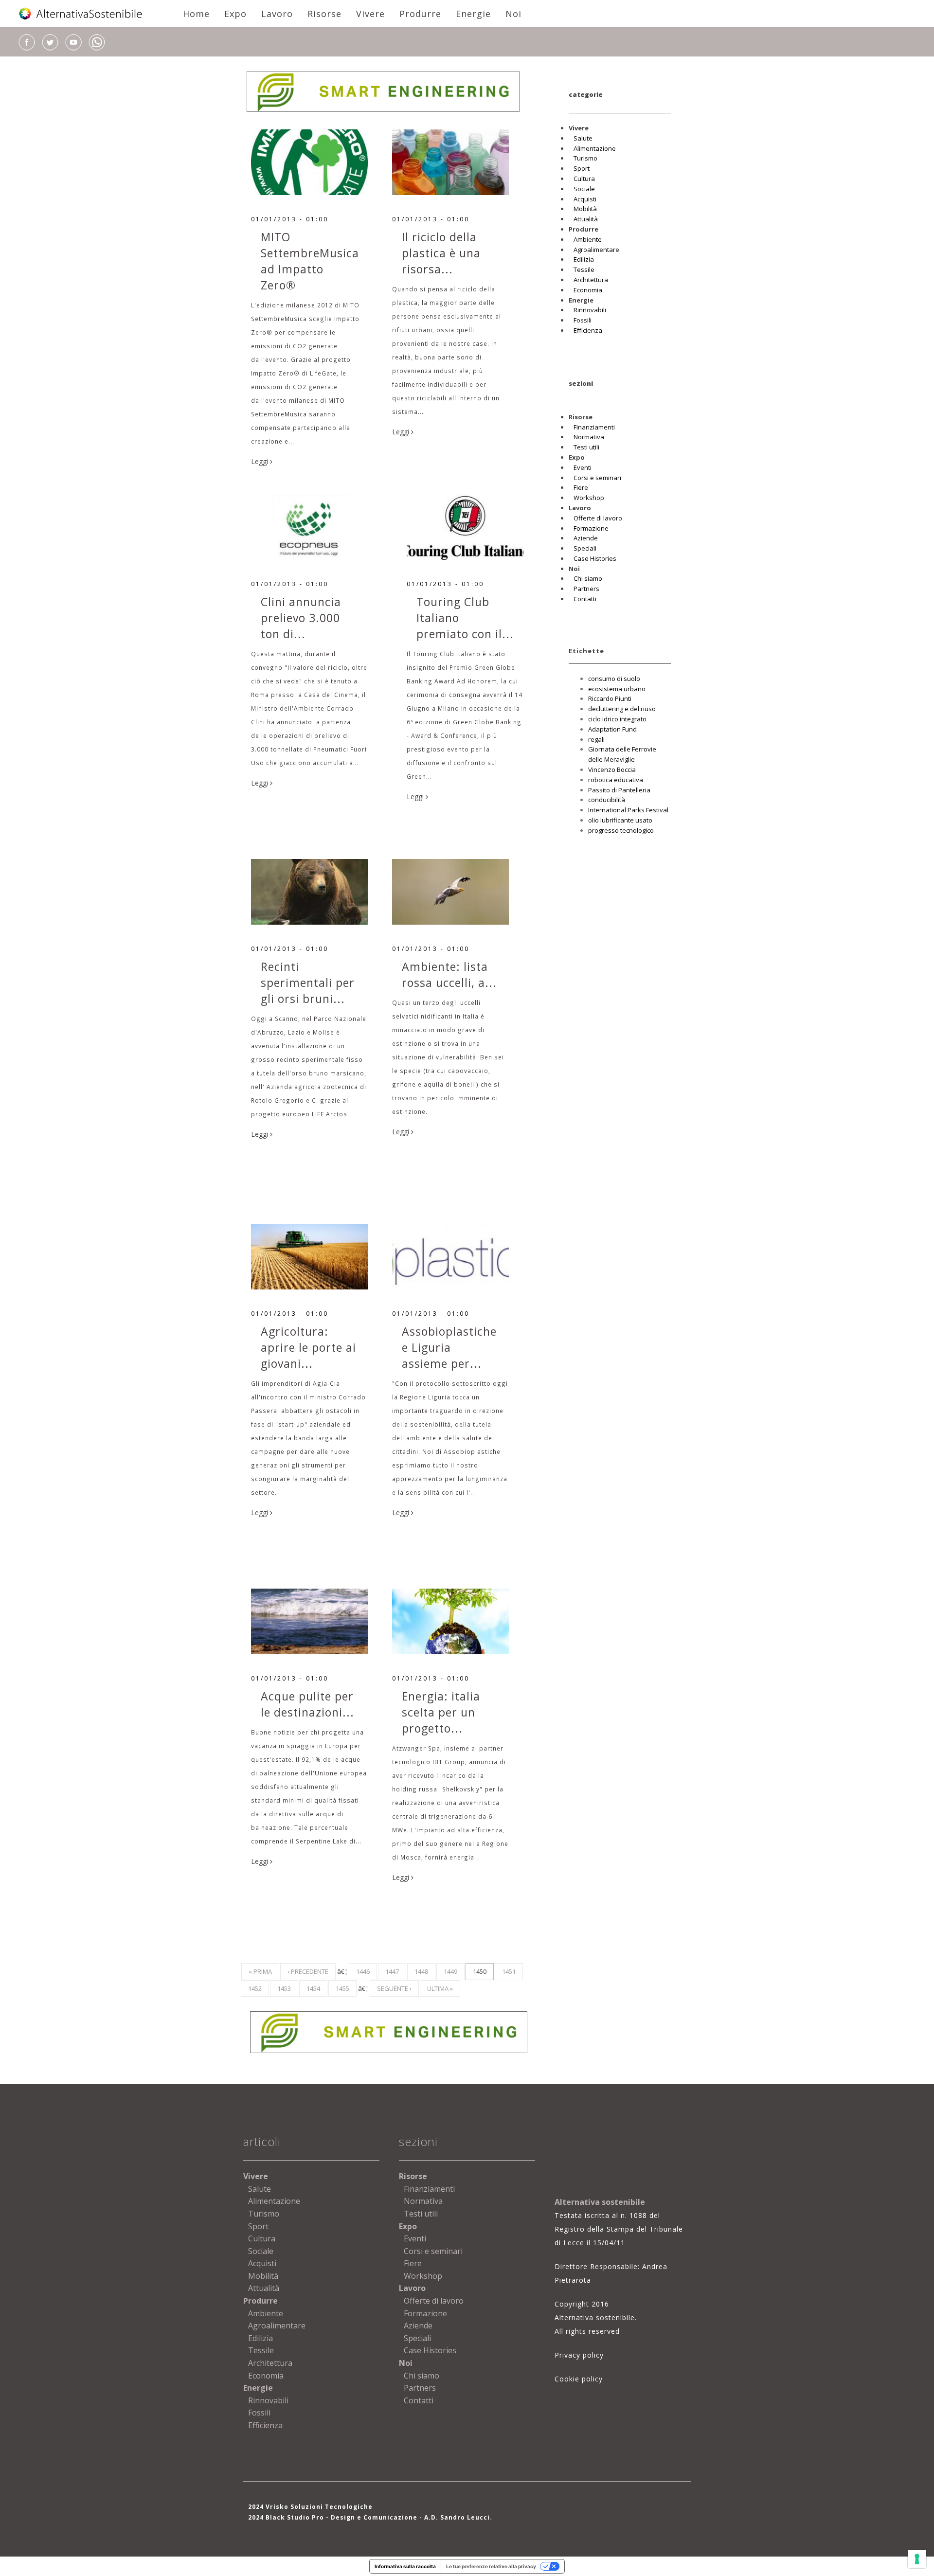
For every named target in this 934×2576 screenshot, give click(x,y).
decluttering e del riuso (622, 709)
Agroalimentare (596, 250)
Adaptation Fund (612, 729)
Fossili (583, 320)
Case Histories (595, 558)
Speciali (585, 548)
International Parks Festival (628, 810)
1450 (480, 1971)
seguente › (394, 1988)
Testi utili (586, 447)
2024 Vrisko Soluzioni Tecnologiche (310, 2507)
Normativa (589, 437)
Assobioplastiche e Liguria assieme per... (449, 1347)
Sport (582, 168)
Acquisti (585, 199)
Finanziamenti (594, 427)
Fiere (581, 487)
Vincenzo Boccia (612, 769)
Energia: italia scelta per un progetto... (441, 1712)
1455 (342, 1988)
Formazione (591, 528)
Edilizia (584, 259)
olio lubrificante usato (620, 820)
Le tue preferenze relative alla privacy (491, 2566)
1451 (509, 1971)
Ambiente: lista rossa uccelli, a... (449, 975)
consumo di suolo (614, 679)
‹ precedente (308, 1971)
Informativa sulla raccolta (405, 2566)
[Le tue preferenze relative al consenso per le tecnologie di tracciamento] (917, 2559)
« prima (260, 1971)
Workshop (589, 498)
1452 (255, 1988)
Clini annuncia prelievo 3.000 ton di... (301, 618)
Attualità (586, 219)
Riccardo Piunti (610, 698)
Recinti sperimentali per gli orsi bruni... (308, 983)
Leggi (260, 461)
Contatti (585, 599)
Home (196, 14)
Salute (583, 138)
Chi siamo (588, 578)
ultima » (440, 1988)
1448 (421, 1971)
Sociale (584, 189)
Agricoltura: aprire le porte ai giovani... (308, 1347)
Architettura (591, 280)
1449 (450, 1971)
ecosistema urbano (617, 689)
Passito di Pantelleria (619, 790)
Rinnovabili (590, 310)
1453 (284, 1988)
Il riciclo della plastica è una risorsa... (441, 253)
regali (596, 739)
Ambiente (588, 239)
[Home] (81, 14)
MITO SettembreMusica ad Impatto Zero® (310, 261)
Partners (586, 589)
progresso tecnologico (621, 830)
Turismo (585, 158)
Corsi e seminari (597, 478)
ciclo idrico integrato (617, 719)
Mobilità (585, 209)
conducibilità (607, 800)
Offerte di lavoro (598, 518)
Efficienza (588, 330)
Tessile (584, 269)
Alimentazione (595, 148)
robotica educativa (616, 780)
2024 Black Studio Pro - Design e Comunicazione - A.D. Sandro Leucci (369, 2517)
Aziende (586, 538)
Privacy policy (579, 2355)
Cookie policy (579, 2379)
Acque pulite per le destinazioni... (307, 1704)
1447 (392, 1971)
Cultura (584, 179)
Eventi (583, 467)
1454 (313, 1988)
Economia (588, 290)
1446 (363, 1971)
